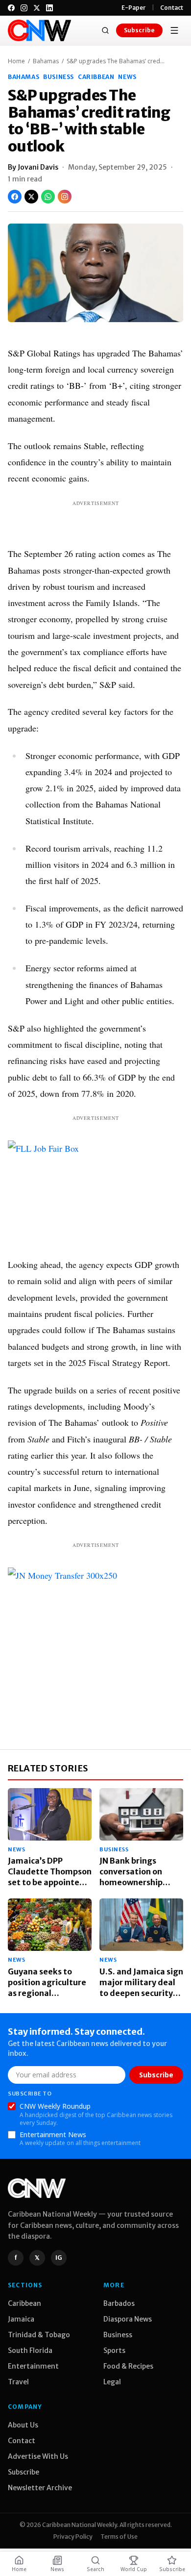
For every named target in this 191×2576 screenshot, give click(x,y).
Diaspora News (128, 2319)
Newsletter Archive (40, 2488)
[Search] (105, 30)
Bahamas (46, 61)
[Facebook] (11, 8)
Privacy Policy (73, 2537)
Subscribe (139, 30)
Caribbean (96, 77)
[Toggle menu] (174, 30)
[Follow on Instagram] (65, 197)
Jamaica (21, 2319)
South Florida (30, 2350)
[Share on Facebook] (15, 197)
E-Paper (134, 8)
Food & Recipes (128, 2366)
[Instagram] (24, 8)
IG (59, 2258)
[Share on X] (31, 197)
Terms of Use (119, 2537)
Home (16, 61)
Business (59, 77)
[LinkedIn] (49, 8)
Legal (112, 2382)
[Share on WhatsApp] (48, 197)
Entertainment (33, 2366)
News (127, 77)
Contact (172, 8)
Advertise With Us (38, 2456)
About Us (23, 2425)
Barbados (119, 2303)
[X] (37, 8)
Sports (114, 2350)
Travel (18, 2382)
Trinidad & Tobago (39, 2335)
